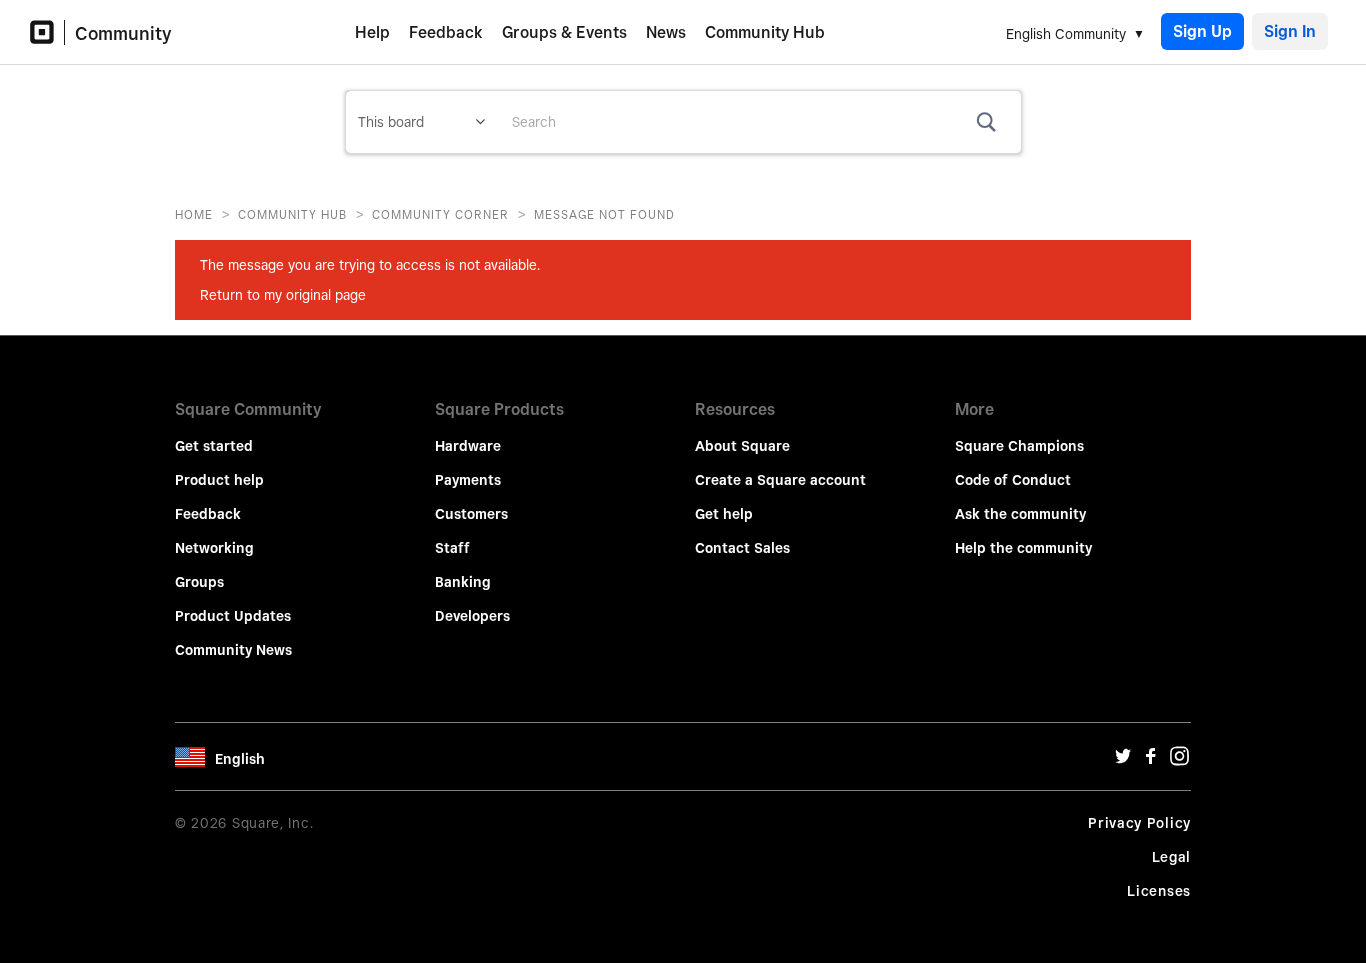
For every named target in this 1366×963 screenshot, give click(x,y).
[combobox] (759, 122)
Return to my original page (283, 295)
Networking (214, 548)
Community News (233, 650)
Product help (219, 480)
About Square (742, 446)
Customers (471, 514)
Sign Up (1202, 31)
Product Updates (233, 616)
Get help (724, 514)
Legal (1172, 857)
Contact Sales (742, 548)
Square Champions (1019, 446)
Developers (472, 616)
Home (194, 214)
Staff (452, 548)
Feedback (446, 32)
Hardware (468, 446)
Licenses (1159, 891)
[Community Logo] (47, 32)
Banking (463, 582)
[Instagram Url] (1179, 761)
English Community (1066, 34)
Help (372, 32)
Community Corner (440, 214)
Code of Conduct (1013, 480)
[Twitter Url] (1123, 761)
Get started (214, 446)
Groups (199, 582)
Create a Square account (780, 480)
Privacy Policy (1139, 823)
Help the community (1023, 548)
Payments (468, 480)
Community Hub (765, 32)
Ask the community (1020, 514)
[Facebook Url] (1151, 761)
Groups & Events (564, 32)
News (666, 32)
